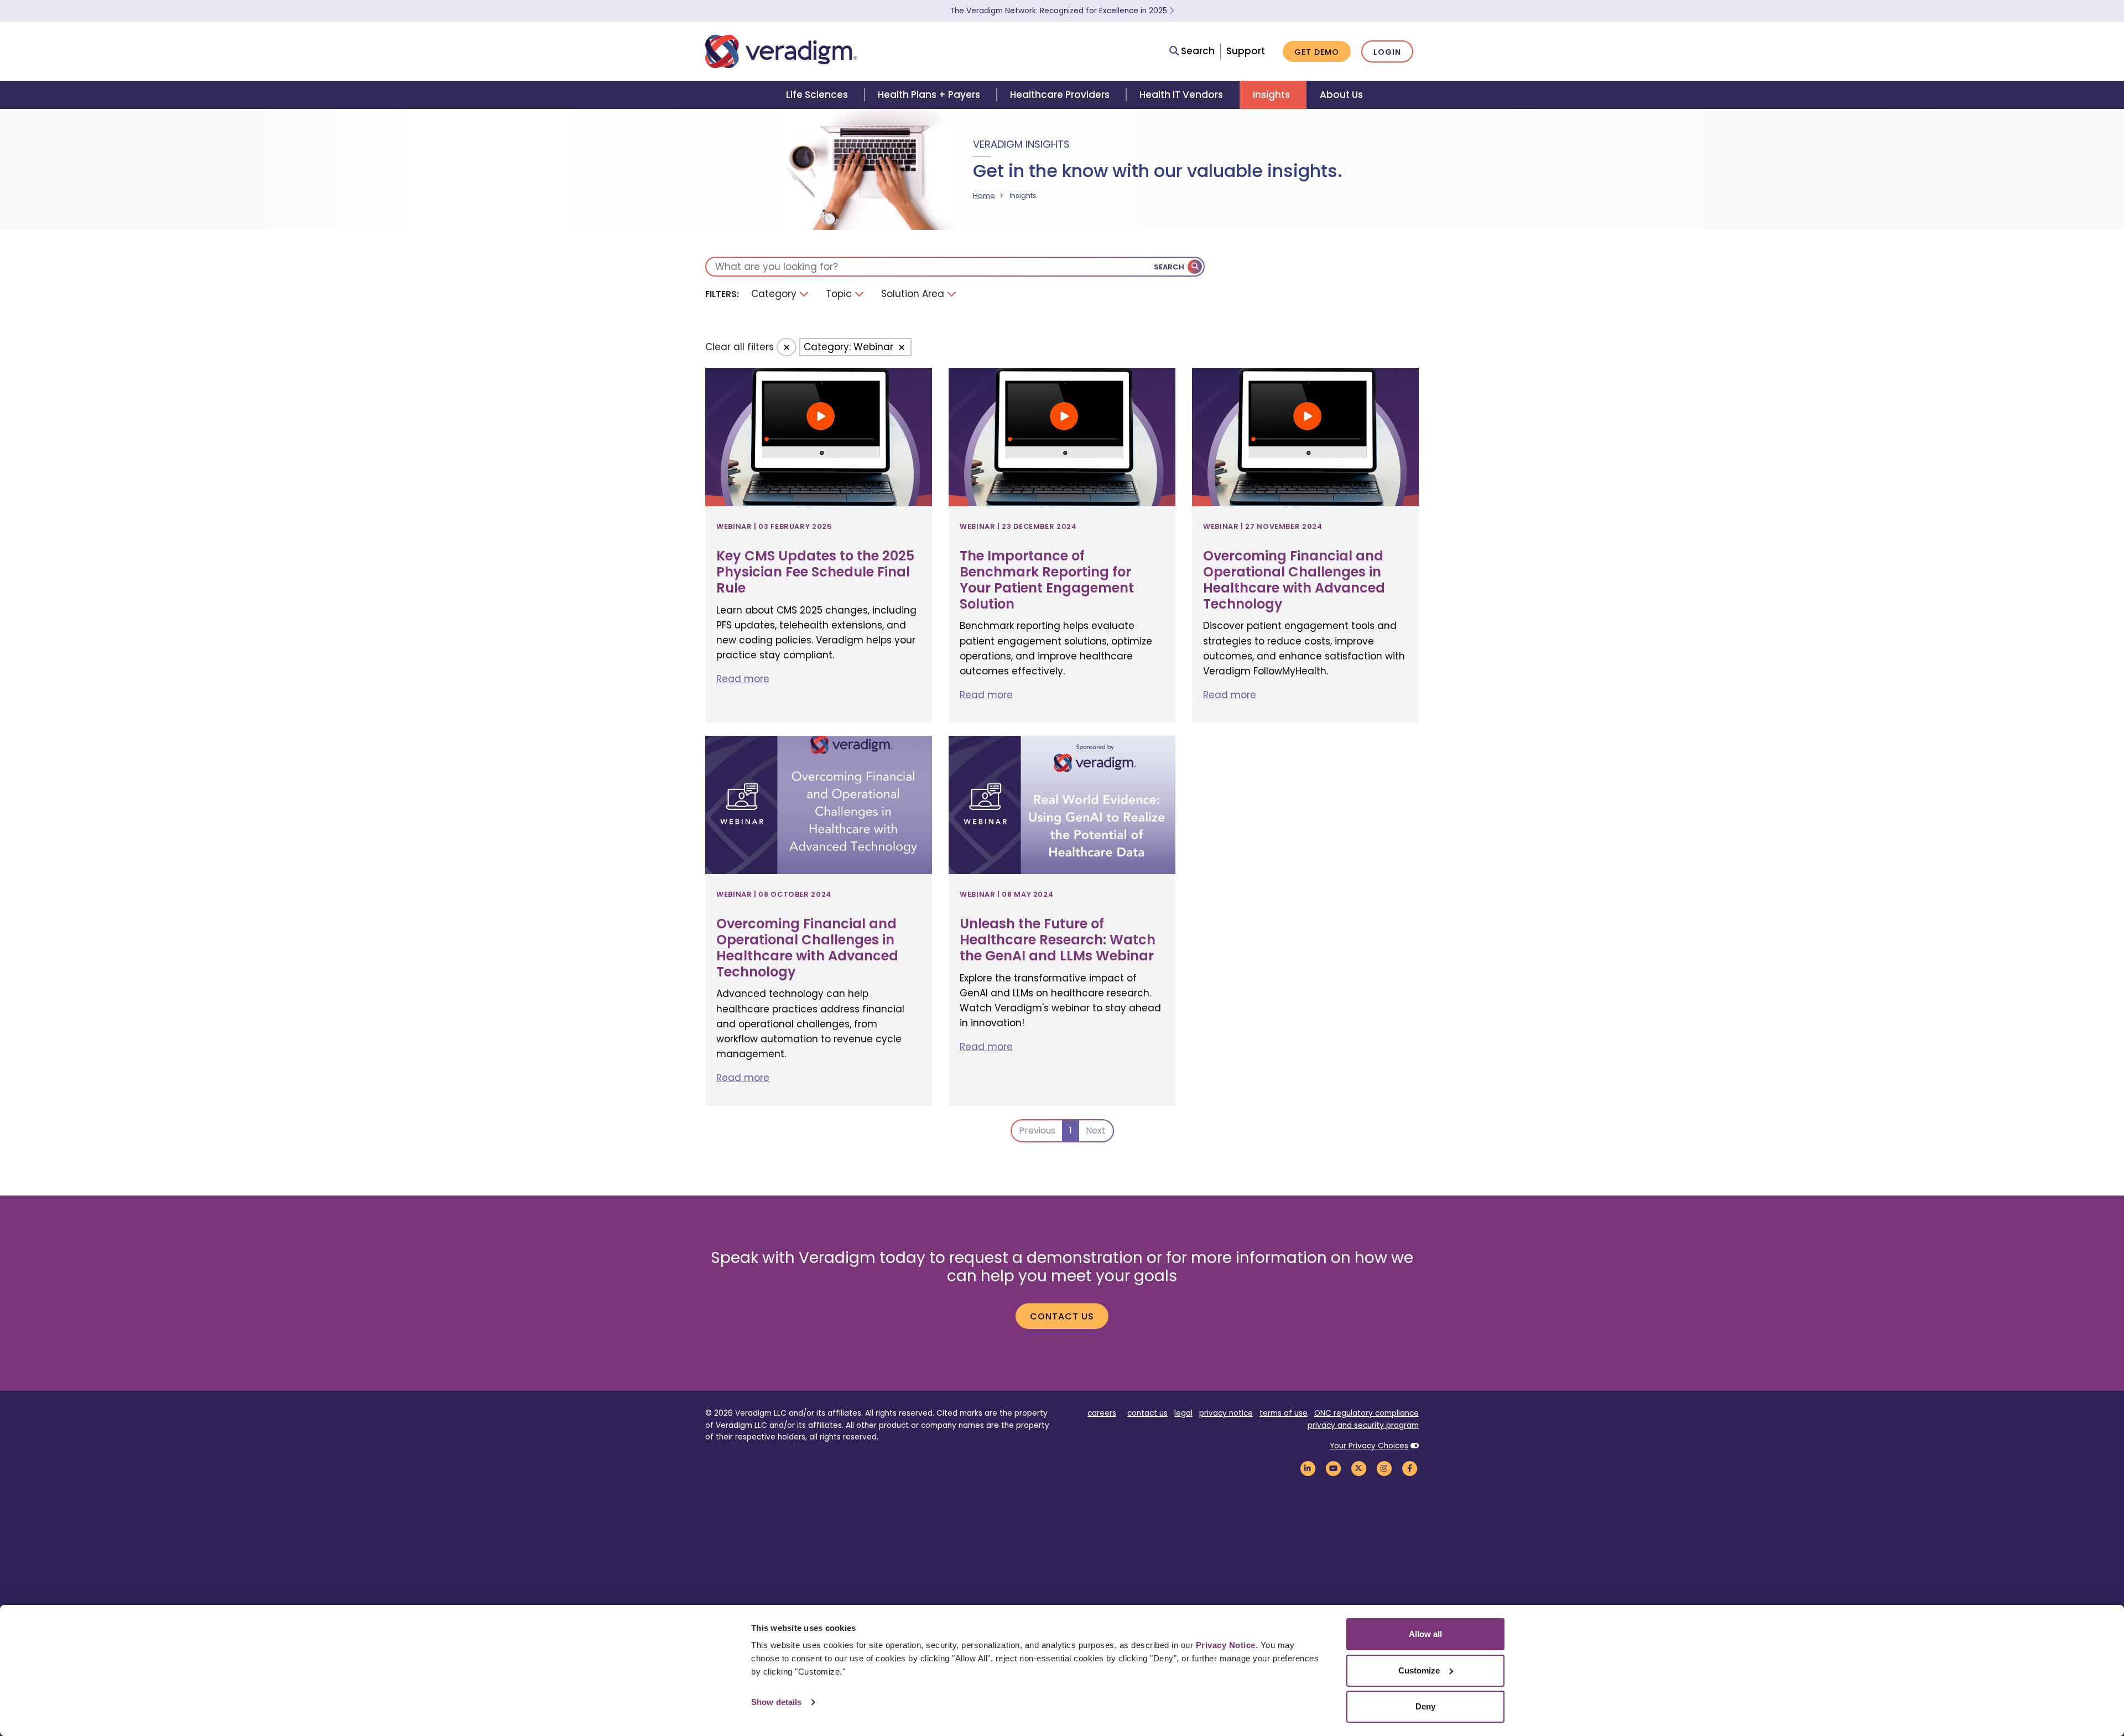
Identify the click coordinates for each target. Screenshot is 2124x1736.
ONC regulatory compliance (1366, 1413)
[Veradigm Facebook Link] (1409, 1469)
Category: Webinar (850, 347)
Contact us (1062, 1316)
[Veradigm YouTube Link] (1333, 1469)
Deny (1425, 1706)
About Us (1341, 95)
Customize (1419, 1670)
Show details (776, 1702)
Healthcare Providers (1060, 95)
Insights (1271, 95)
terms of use (1284, 1413)
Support (1246, 51)
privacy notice (1226, 1413)
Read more (743, 679)
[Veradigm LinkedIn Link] (1308, 1469)
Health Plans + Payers (929, 95)
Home (984, 196)
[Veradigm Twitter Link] (1358, 1469)
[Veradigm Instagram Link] (1384, 1469)
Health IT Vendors (1181, 95)
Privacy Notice (1226, 1645)
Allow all (1425, 1634)
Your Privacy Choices (1369, 1446)
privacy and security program (1363, 1425)
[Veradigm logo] (781, 51)
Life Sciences (817, 95)
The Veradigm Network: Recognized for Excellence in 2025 (1060, 11)
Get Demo (1317, 52)
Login (1387, 52)
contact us (1147, 1413)
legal (1183, 1413)
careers (1102, 1413)
